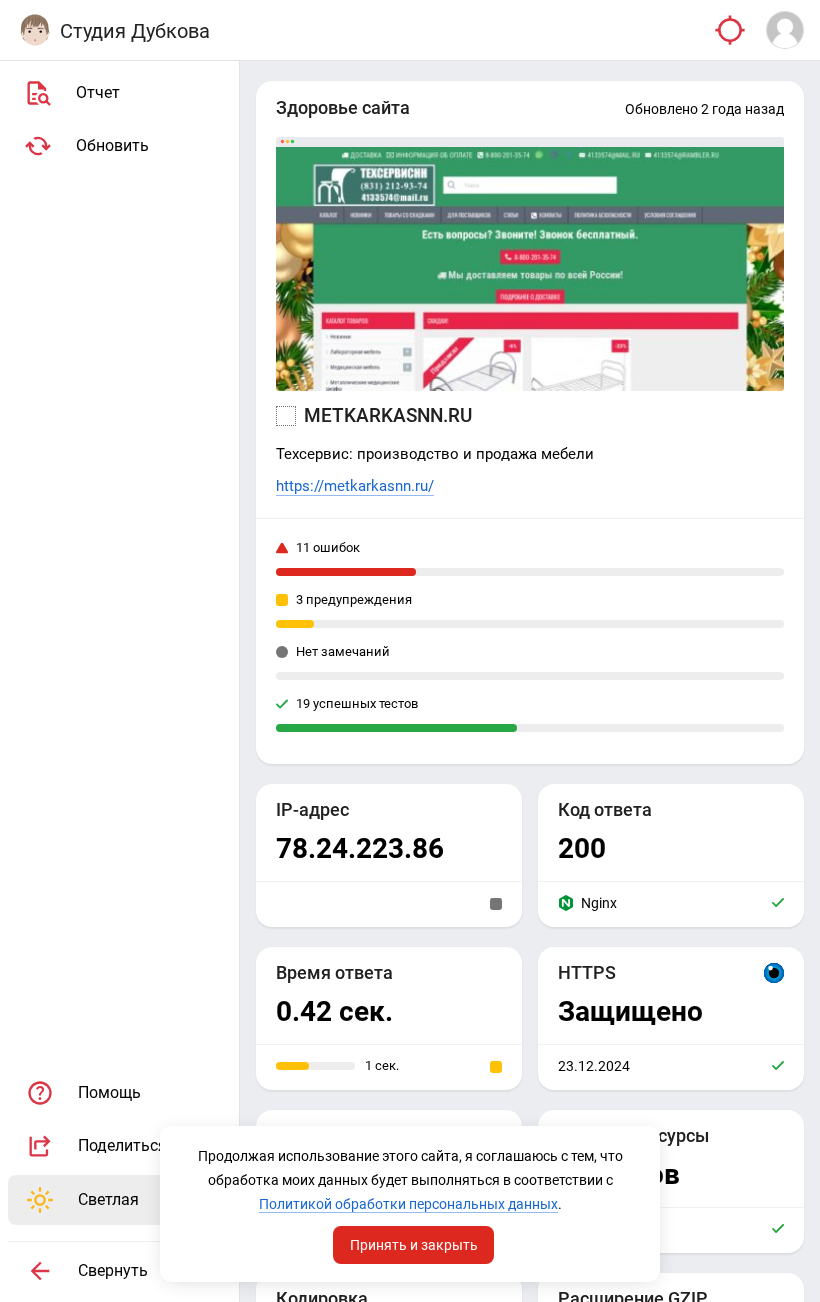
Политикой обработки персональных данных (408, 1204)
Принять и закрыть (414, 1245)
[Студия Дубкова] (35, 30)
